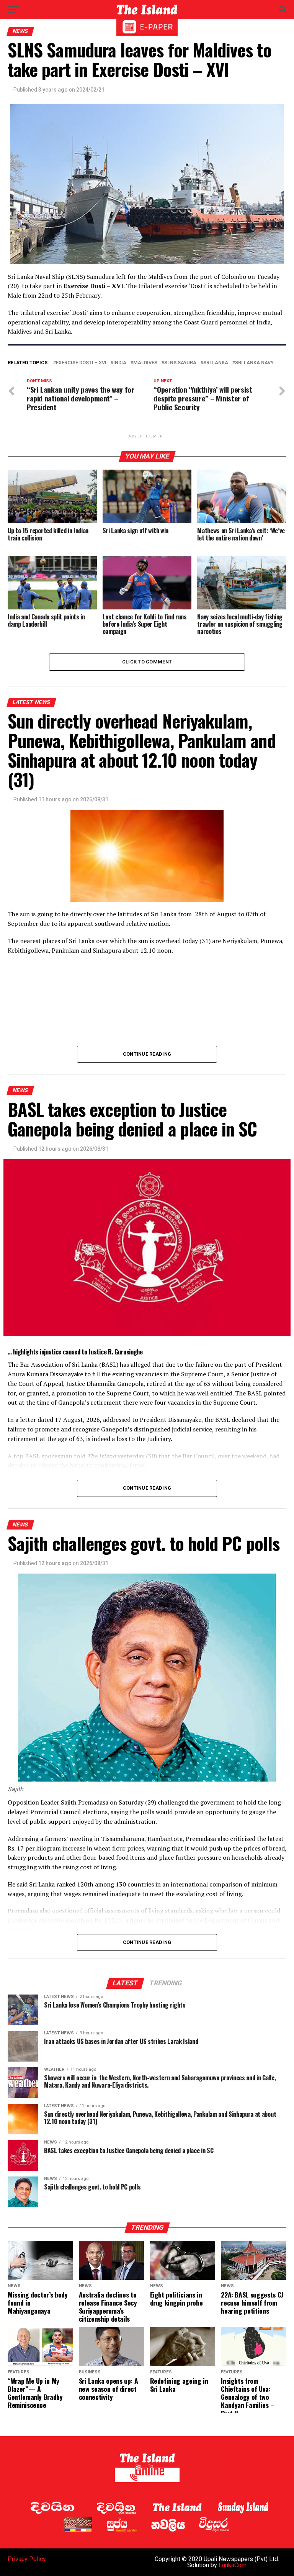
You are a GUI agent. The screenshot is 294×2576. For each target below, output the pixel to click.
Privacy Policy (27, 2559)
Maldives (145, 363)
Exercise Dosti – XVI (81, 363)
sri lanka (216, 363)
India (120, 363)
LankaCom (233, 2565)
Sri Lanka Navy (254, 363)
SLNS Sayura (180, 363)
